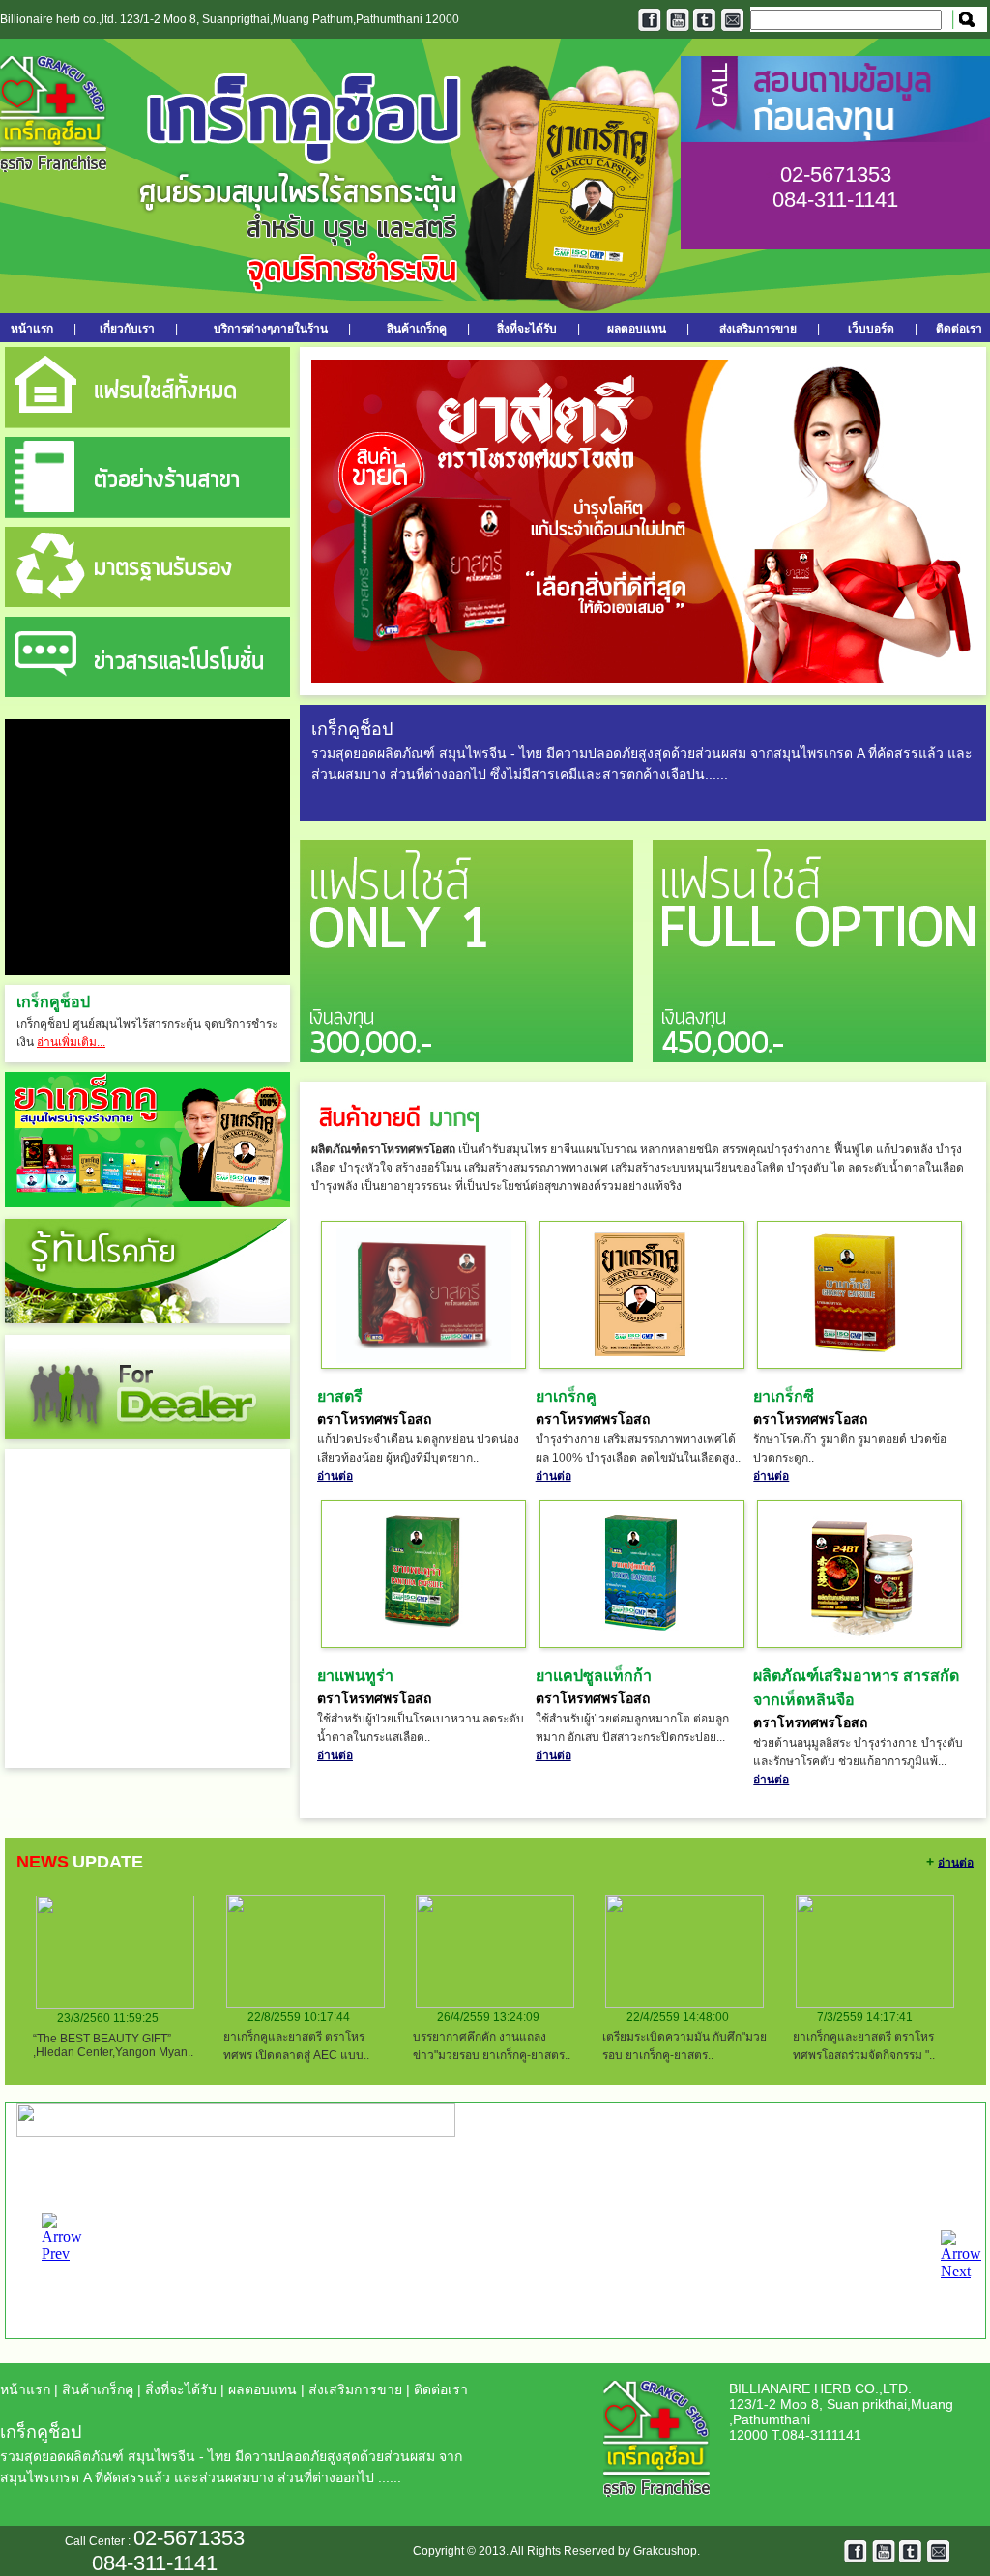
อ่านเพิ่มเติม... (71, 1042)
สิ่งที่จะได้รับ (527, 329)
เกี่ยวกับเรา (127, 329)
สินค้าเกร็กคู (417, 329)
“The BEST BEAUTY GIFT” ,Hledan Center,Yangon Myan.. (113, 2045)
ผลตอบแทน (637, 329)
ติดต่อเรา (959, 329)
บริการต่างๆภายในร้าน (271, 329)
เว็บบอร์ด (871, 329)
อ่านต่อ (335, 1476)
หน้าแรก (38, 329)
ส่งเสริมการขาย (758, 329)
